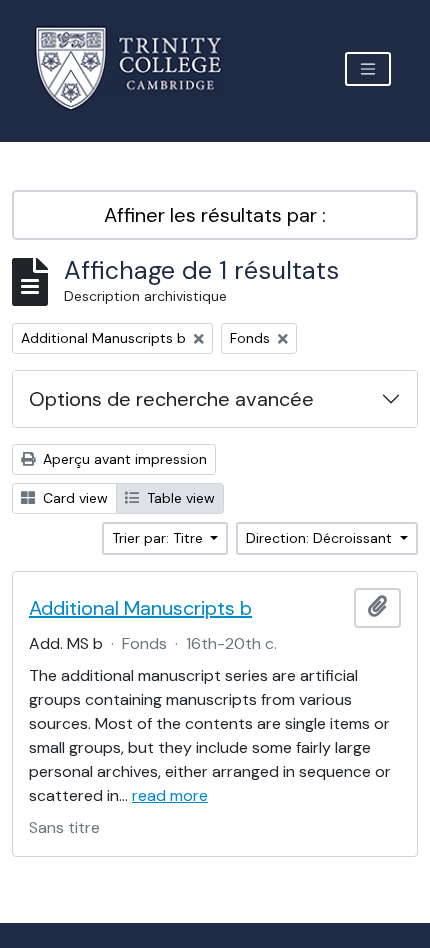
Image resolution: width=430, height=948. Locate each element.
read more (170, 795)
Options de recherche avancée (171, 399)
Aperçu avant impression (123, 459)
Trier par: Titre (159, 538)
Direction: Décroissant (321, 538)
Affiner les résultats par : (215, 215)
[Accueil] (140, 68)
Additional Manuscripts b (140, 608)
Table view (179, 498)
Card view (73, 498)
